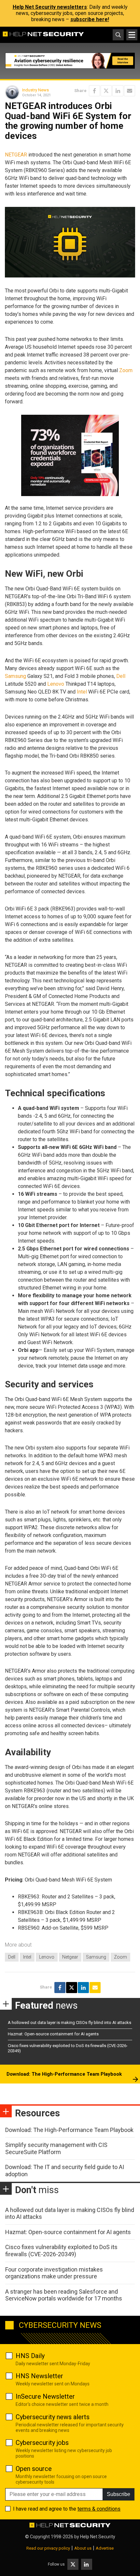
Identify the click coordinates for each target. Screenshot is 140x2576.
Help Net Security (98, 2537)
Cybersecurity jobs (42, 2443)
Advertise (105, 2548)
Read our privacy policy (48, 2548)
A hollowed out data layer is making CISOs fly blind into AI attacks (70, 2023)
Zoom (126, 370)
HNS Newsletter (39, 2376)
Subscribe (119, 2494)
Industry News (35, 90)
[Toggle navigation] (132, 35)
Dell (121, 676)
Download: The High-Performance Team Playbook (64, 2074)
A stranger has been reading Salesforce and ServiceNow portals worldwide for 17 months (64, 2295)
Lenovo (56, 684)
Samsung (15, 676)
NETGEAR (16, 155)
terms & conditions (99, 2509)
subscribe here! (90, 19)
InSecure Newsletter (45, 2396)
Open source (34, 2469)
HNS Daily (30, 2356)
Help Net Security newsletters (50, 7)
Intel (82, 692)
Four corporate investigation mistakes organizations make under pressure (54, 2273)
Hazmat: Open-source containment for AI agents (53, 2034)
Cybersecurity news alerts (53, 2417)
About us (83, 2548)
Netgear (70, 1957)
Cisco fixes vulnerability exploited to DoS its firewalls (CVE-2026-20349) (61, 2251)
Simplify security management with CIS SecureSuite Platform (56, 2148)
